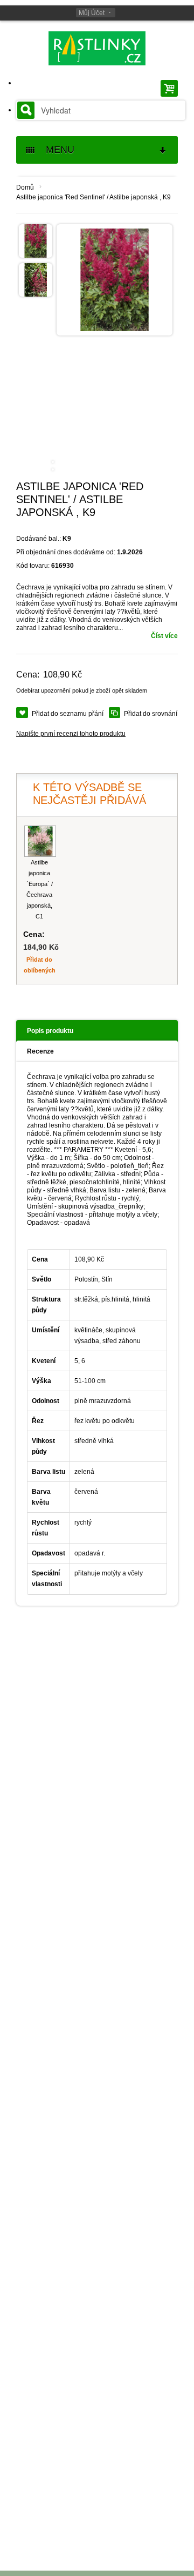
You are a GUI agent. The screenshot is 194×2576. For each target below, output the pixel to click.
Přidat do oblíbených (40, 965)
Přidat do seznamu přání (68, 714)
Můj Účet (92, 13)
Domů (25, 187)
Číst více (164, 636)
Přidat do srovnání (151, 714)
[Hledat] (26, 110)
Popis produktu (50, 1031)
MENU (56, 150)
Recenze (40, 1051)
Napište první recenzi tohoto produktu (71, 734)
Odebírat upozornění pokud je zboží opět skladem (82, 690)
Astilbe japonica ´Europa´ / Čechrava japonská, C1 (40, 889)
